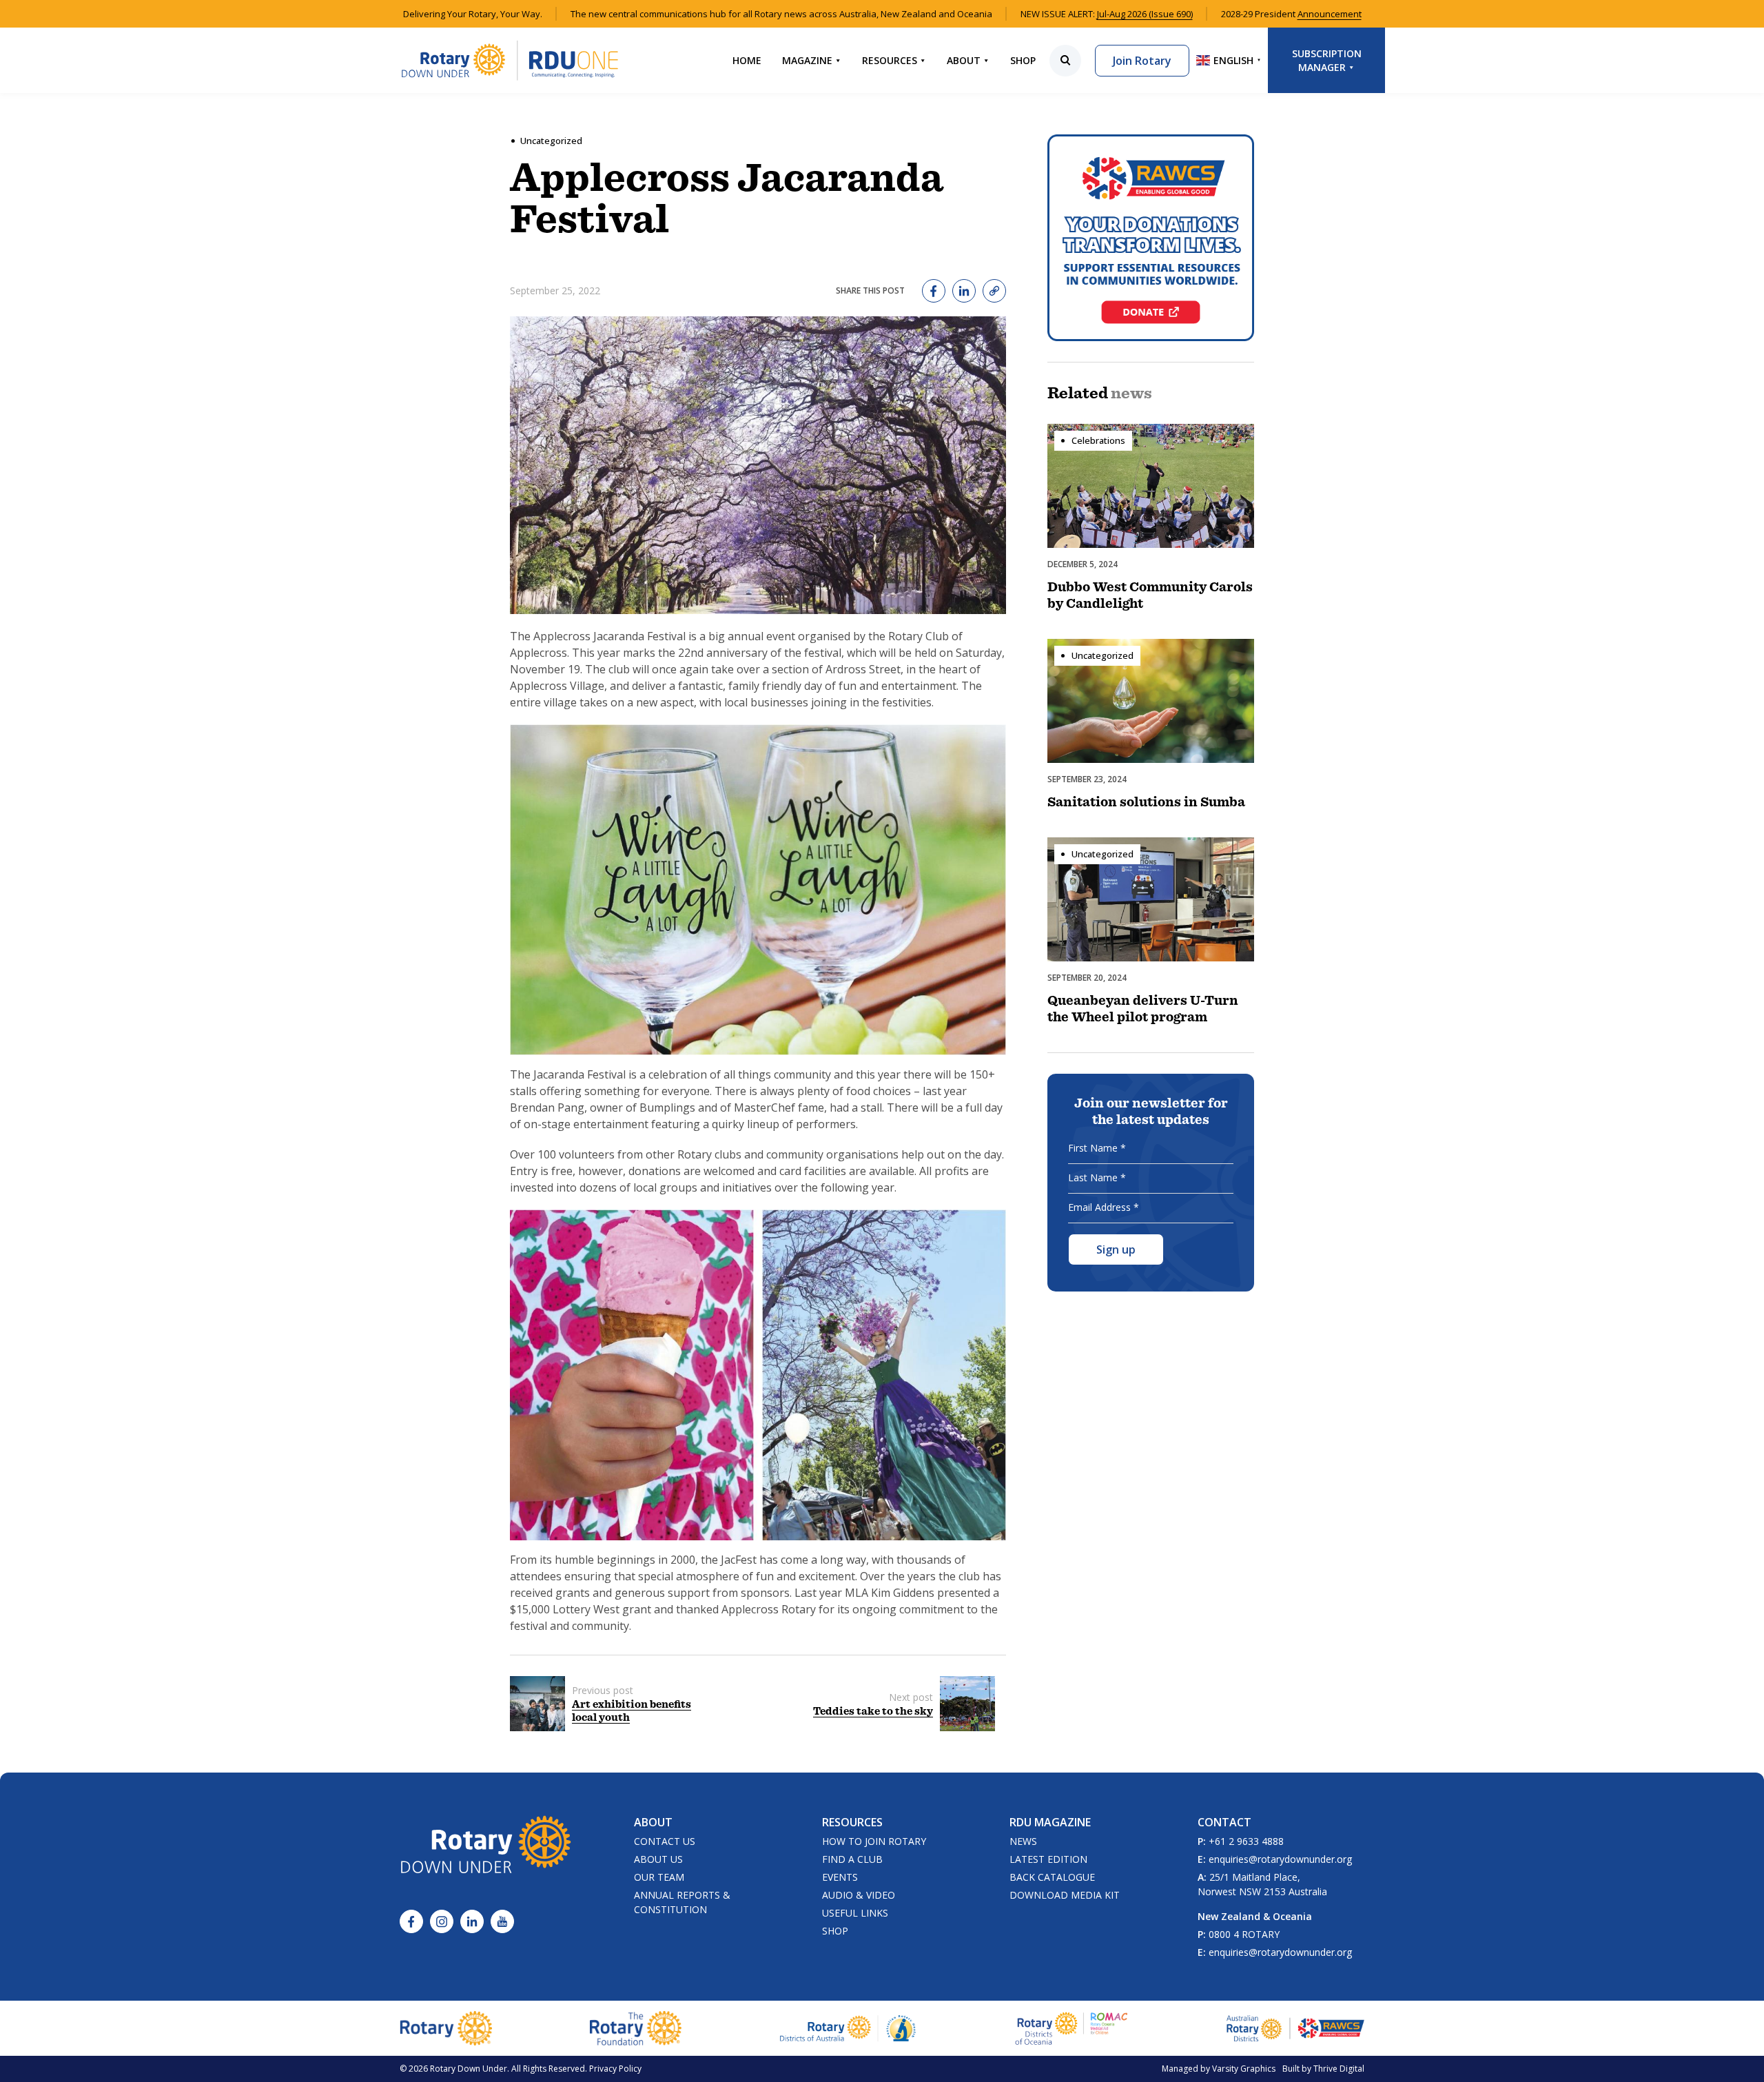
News (1023, 1841)
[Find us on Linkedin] (472, 1921)
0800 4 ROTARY (1244, 1934)
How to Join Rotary (874, 1841)
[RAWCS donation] (1151, 238)
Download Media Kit (1065, 1895)
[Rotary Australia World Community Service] (1295, 2028)
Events (840, 1877)
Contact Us (665, 1841)
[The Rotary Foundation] (636, 2028)
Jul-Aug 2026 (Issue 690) (1145, 14)
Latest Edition (1048, 1859)
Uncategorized (551, 141)
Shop (1023, 60)
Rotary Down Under (469, 2069)
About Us (658, 1859)
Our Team (659, 1877)
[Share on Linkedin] (964, 291)
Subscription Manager (1327, 60)
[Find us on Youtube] (502, 1921)
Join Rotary (1142, 61)
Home (747, 60)
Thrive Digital (1339, 2069)
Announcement (1330, 14)
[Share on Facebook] (934, 291)
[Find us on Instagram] (442, 1921)
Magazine (807, 60)
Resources (890, 60)
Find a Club (852, 1859)
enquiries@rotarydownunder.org (1280, 1859)
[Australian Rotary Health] (848, 2029)
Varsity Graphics (1244, 2069)
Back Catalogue (1052, 1877)
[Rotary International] (446, 2028)
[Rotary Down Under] (510, 60)
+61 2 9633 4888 (1246, 1841)
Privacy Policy (615, 2069)
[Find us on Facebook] (411, 1921)
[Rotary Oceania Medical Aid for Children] (1072, 2028)
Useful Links (855, 1913)
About (964, 60)
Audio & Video (859, 1895)
